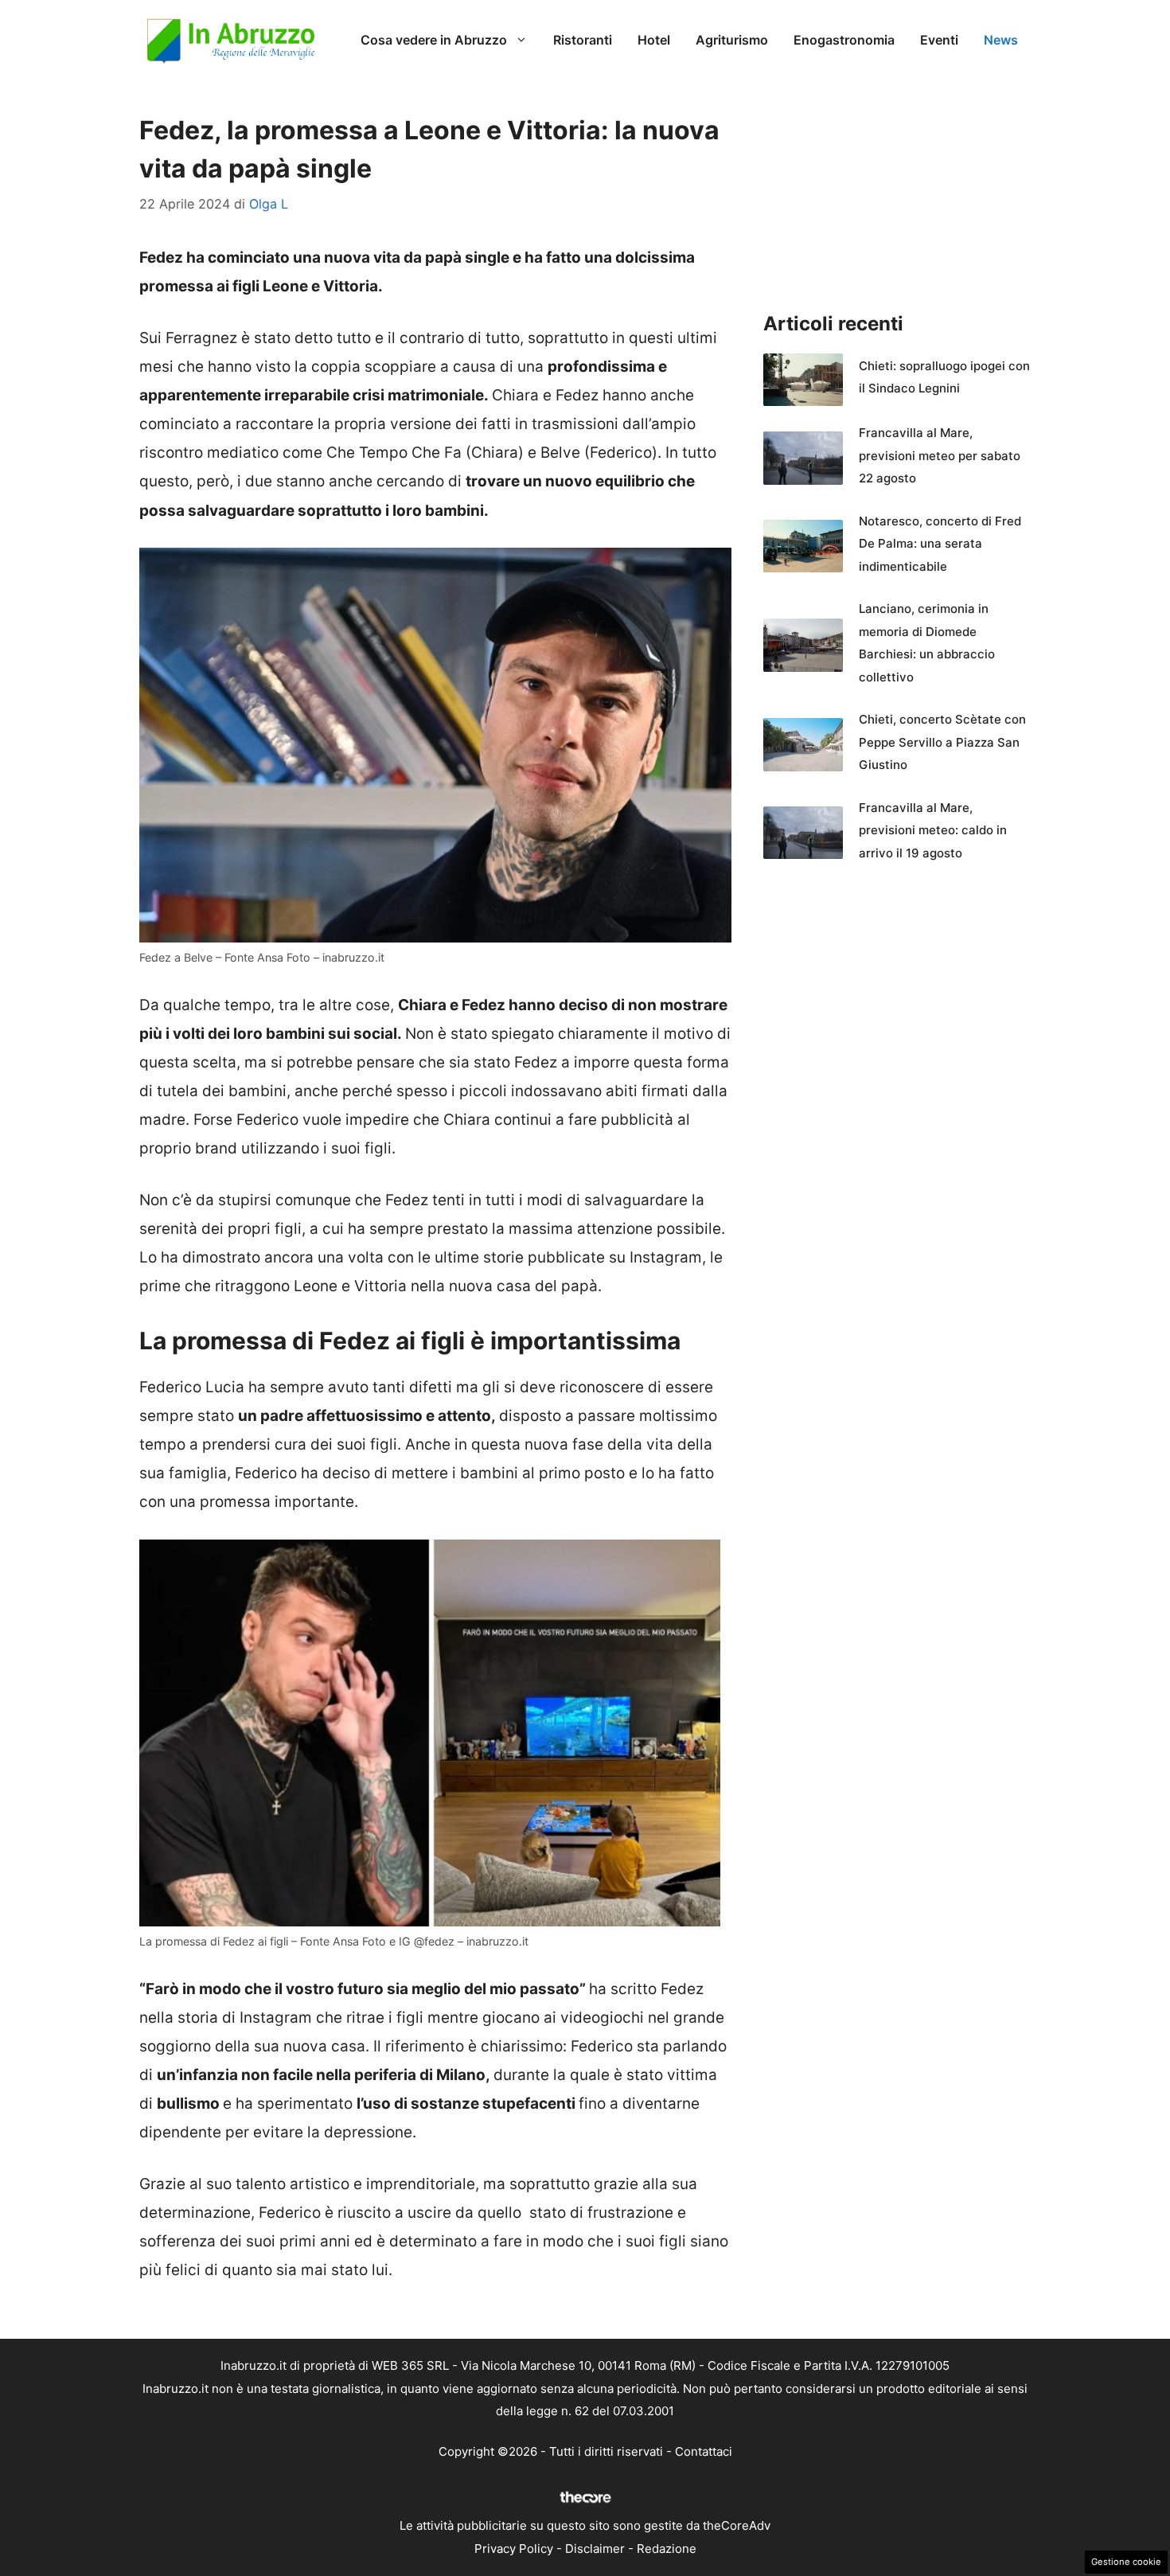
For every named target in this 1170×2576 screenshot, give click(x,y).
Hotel (654, 40)
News (1001, 40)
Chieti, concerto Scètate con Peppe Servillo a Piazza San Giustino (942, 742)
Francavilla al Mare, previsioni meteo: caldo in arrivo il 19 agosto (933, 830)
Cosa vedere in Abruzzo (434, 40)
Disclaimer (595, 2549)
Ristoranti (583, 40)
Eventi (939, 40)
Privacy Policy (514, 2549)
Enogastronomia (844, 40)
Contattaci (704, 2451)
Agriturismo (732, 40)
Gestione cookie (1126, 2562)
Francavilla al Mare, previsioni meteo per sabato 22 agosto (940, 455)
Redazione (667, 2549)
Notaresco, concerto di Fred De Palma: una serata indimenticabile (940, 544)
